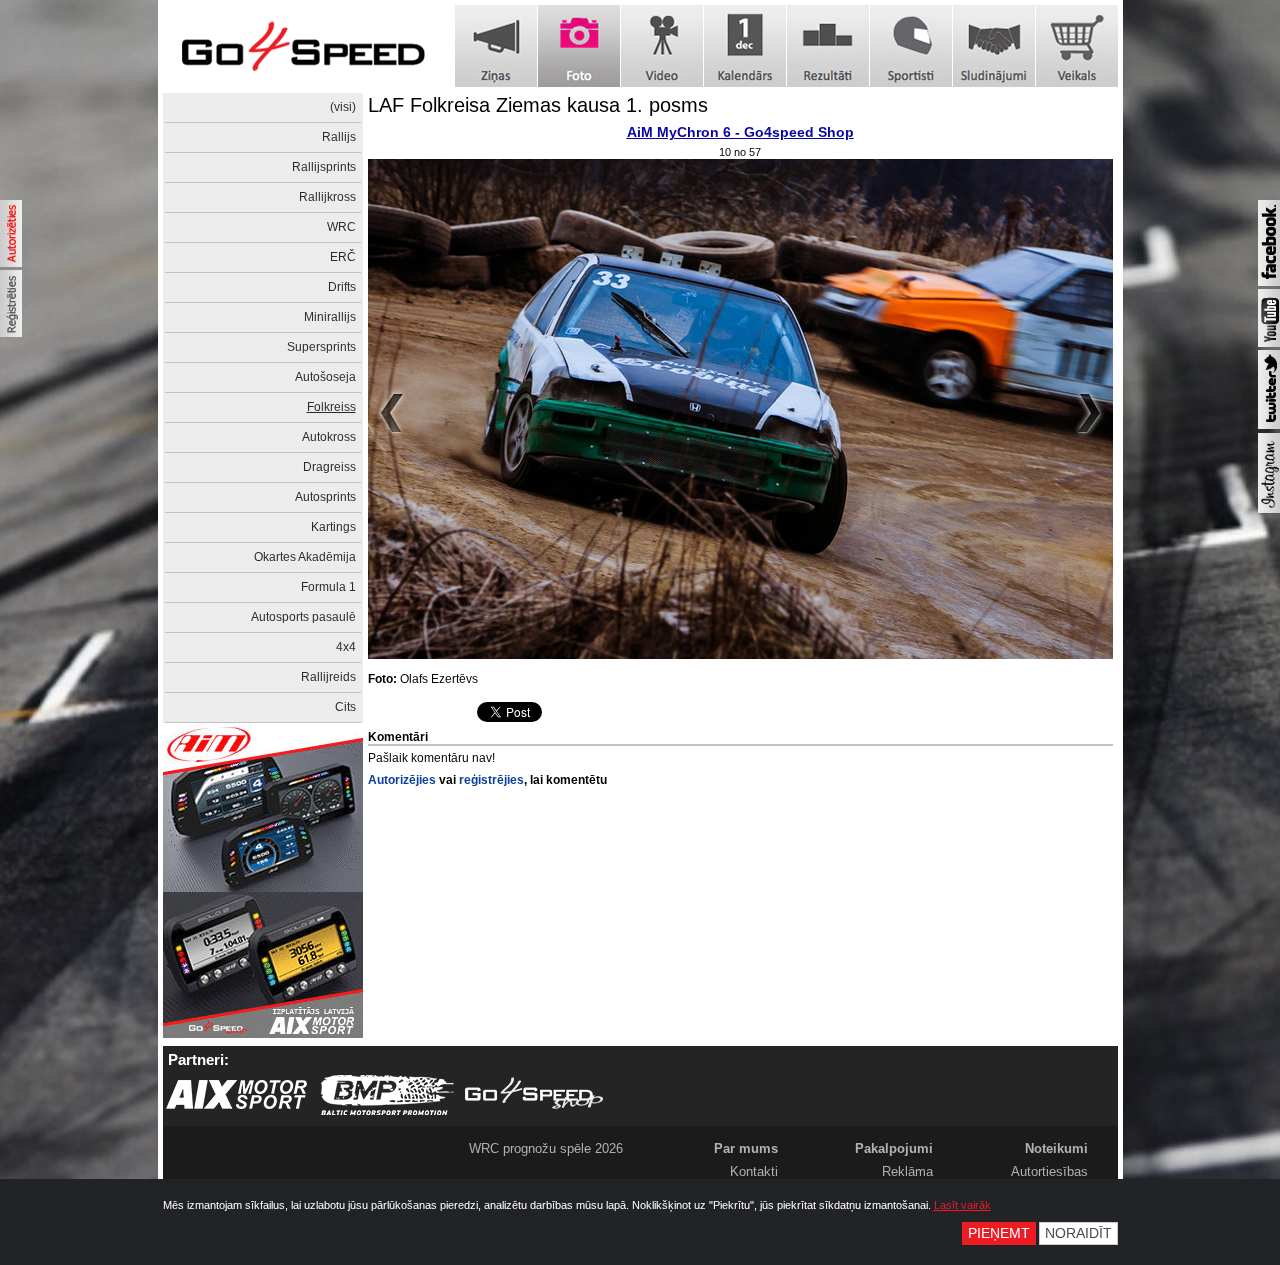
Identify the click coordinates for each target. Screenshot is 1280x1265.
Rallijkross (327, 197)
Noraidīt (1078, 1233)
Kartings (333, 527)
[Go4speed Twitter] (1269, 425)
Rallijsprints (324, 167)
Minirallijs (330, 317)
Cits (345, 707)
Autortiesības (1049, 1171)
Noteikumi (1056, 1148)
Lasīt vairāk (962, 1205)
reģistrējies (491, 780)
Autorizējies (402, 780)
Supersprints (321, 347)
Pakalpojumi (894, 1148)
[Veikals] (1077, 46)
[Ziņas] (496, 46)
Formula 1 (328, 587)
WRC (341, 227)
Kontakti (754, 1171)
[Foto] (579, 46)
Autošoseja (325, 377)
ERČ (343, 257)
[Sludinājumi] (994, 46)
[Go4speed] (303, 46)
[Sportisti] (911, 46)
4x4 (346, 647)
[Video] (662, 46)
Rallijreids (328, 677)
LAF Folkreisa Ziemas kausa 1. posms (538, 105)
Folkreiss (331, 407)
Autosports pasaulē (303, 617)
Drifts (342, 287)
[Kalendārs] (745, 46)
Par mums (746, 1148)
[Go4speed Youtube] (1269, 343)
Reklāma (907, 1171)
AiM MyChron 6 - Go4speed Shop (740, 132)
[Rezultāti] (828, 46)
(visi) (343, 107)
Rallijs (339, 137)
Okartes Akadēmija (305, 557)
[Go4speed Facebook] (1269, 282)
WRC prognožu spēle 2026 (546, 1148)
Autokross (329, 437)
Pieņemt (999, 1233)
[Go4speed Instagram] (1269, 509)
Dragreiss (329, 467)
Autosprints (325, 497)
